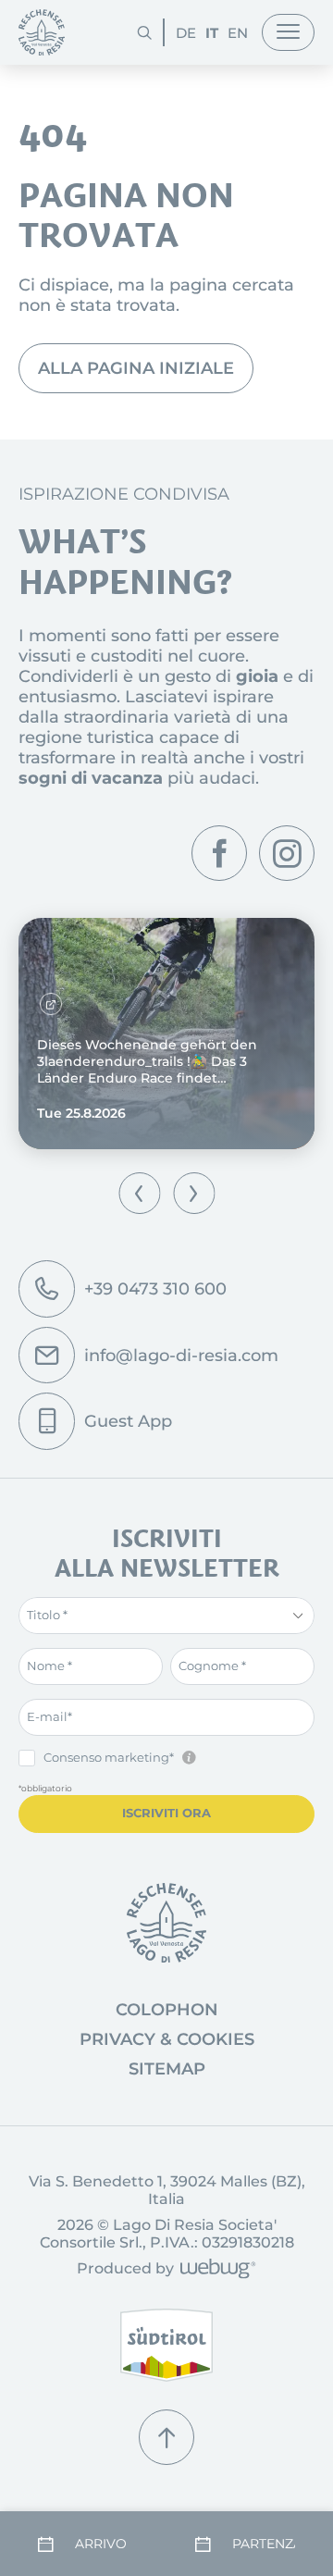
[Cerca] (144, 32)
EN (238, 33)
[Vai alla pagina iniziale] (166, 1923)
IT (212, 33)
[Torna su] (166, 2437)
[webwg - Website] (215, 2270)
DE (186, 33)
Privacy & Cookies (167, 2039)
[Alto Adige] (166, 2345)
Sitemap (167, 2069)
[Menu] (288, 32)
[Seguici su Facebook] (219, 853)
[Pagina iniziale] (42, 32)
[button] (139, 1193)
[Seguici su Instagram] (287, 853)
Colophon (167, 2010)
